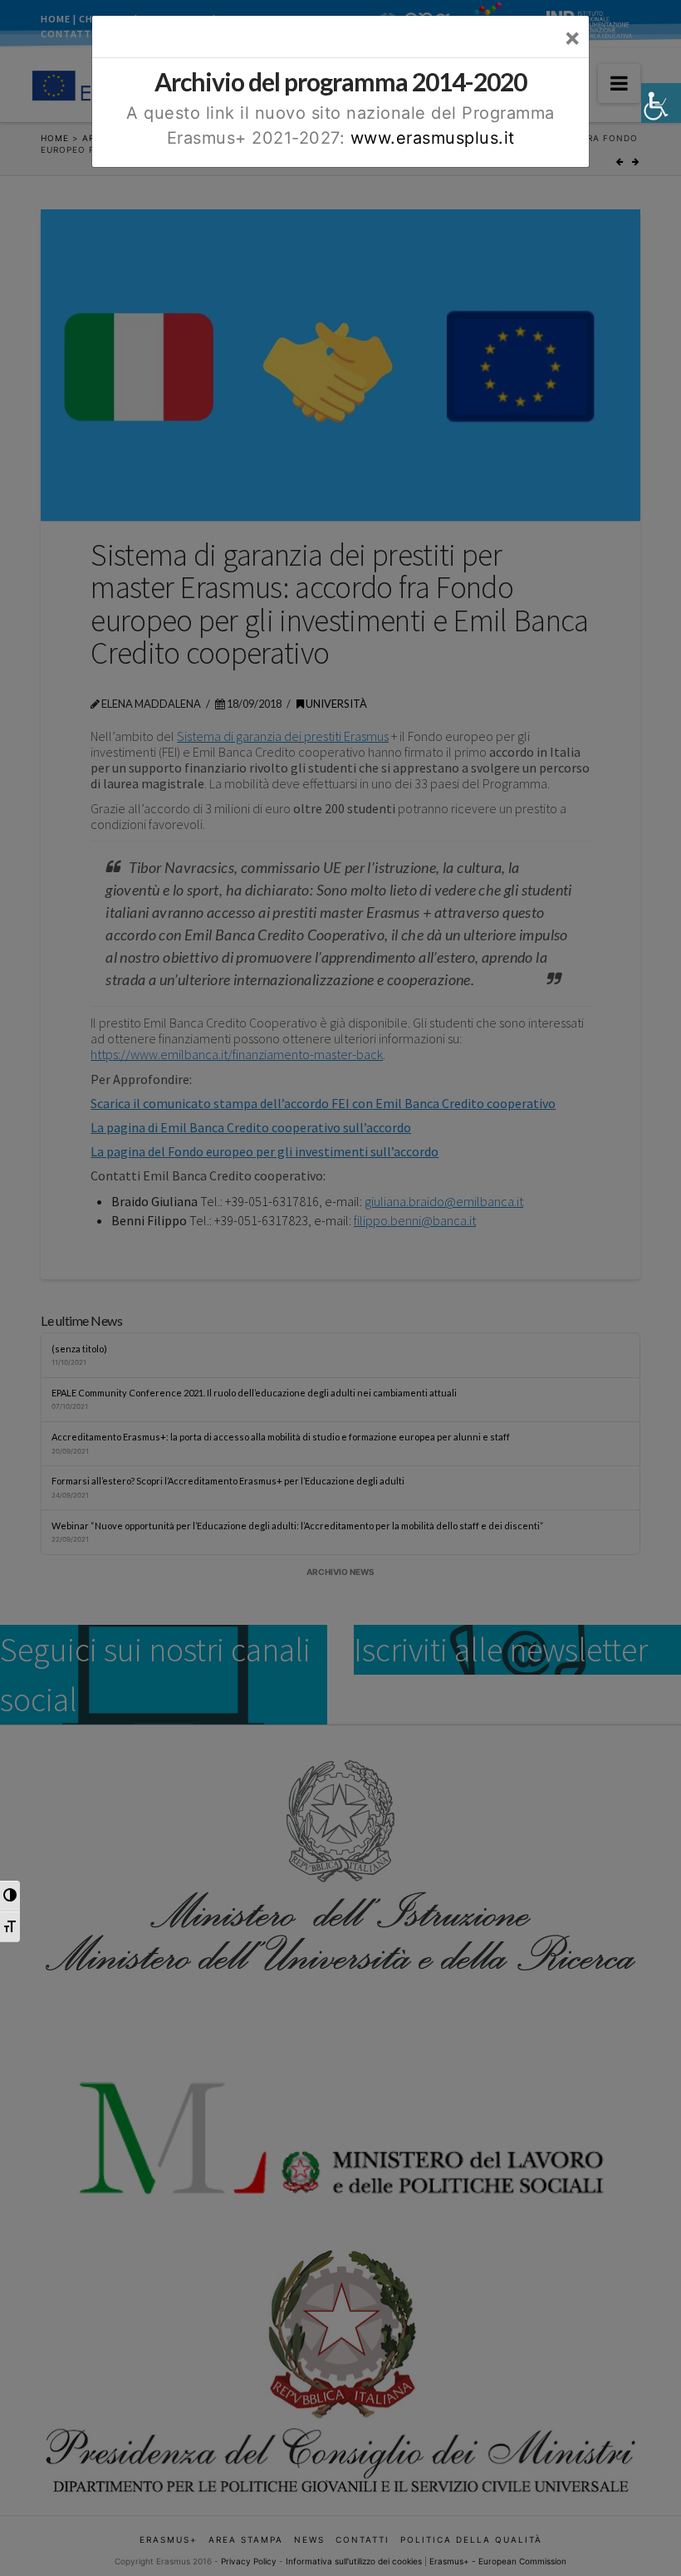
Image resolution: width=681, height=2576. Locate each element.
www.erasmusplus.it (433, 138)
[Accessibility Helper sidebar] (661, 103)
